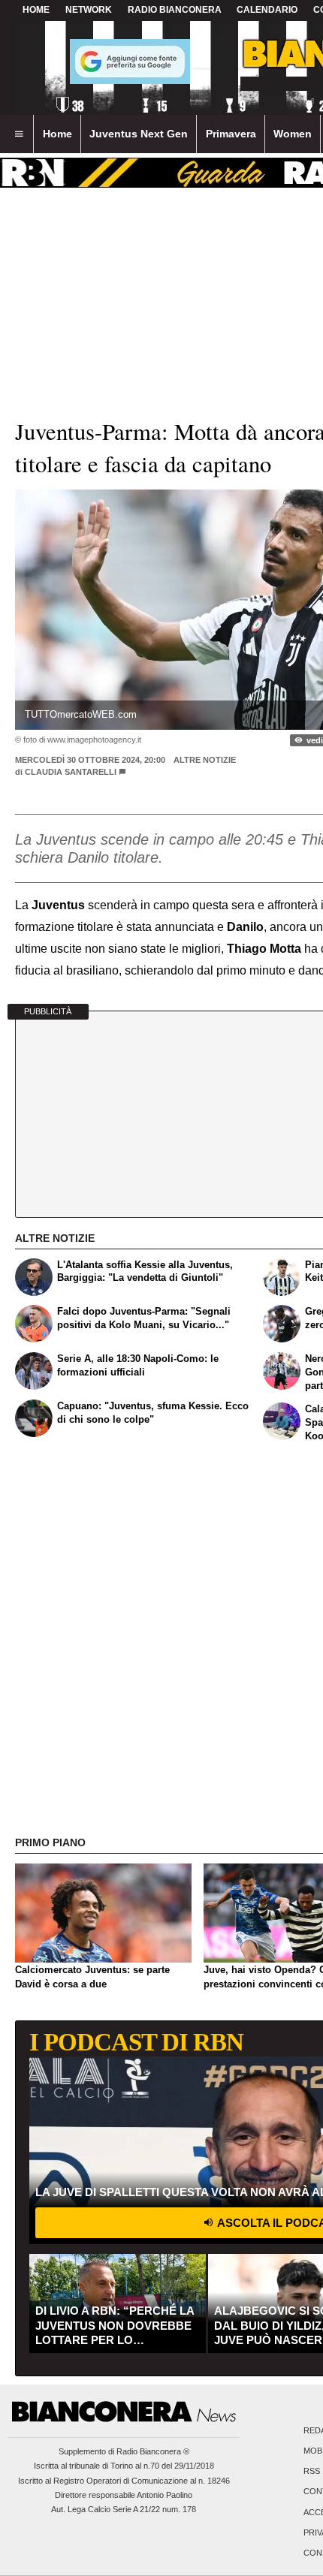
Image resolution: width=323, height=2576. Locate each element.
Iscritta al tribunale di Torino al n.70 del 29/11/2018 (124, 2466)
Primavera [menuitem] (231, 134)
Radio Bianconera (175, 10)
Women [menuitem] (293, 134)
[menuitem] (19, 134)
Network (89, 10)
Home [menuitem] (57, 134)
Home (36, 10)
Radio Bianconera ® (153, 2451)
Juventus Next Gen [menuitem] (139, 134)
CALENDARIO (267, 10)
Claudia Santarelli (71, 772)
